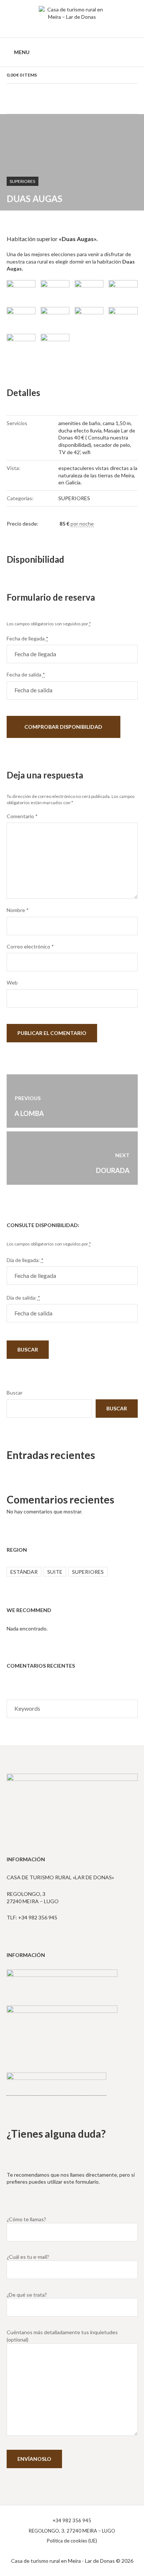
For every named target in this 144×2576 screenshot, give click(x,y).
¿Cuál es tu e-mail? (28, 2257)
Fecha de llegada (28, 638)
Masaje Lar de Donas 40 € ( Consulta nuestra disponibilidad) (97, 438)
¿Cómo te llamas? (26, 2219)
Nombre (18, 910)
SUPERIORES (22, 181)
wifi (86, 452)
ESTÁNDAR (24, 1572)
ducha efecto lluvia (80, 430)
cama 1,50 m (117, 423)
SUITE (55, 1572)
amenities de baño (79, 423)
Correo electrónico (30, 946)
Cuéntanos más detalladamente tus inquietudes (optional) (62, 2336)
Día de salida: (23, 1298)
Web (12, 983)
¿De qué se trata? (27, 2295)
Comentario (22, 816)
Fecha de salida (26, 674)
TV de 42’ (69, 452)
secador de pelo (112, 445)
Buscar (15, 1393)
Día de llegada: (25, 1260)
